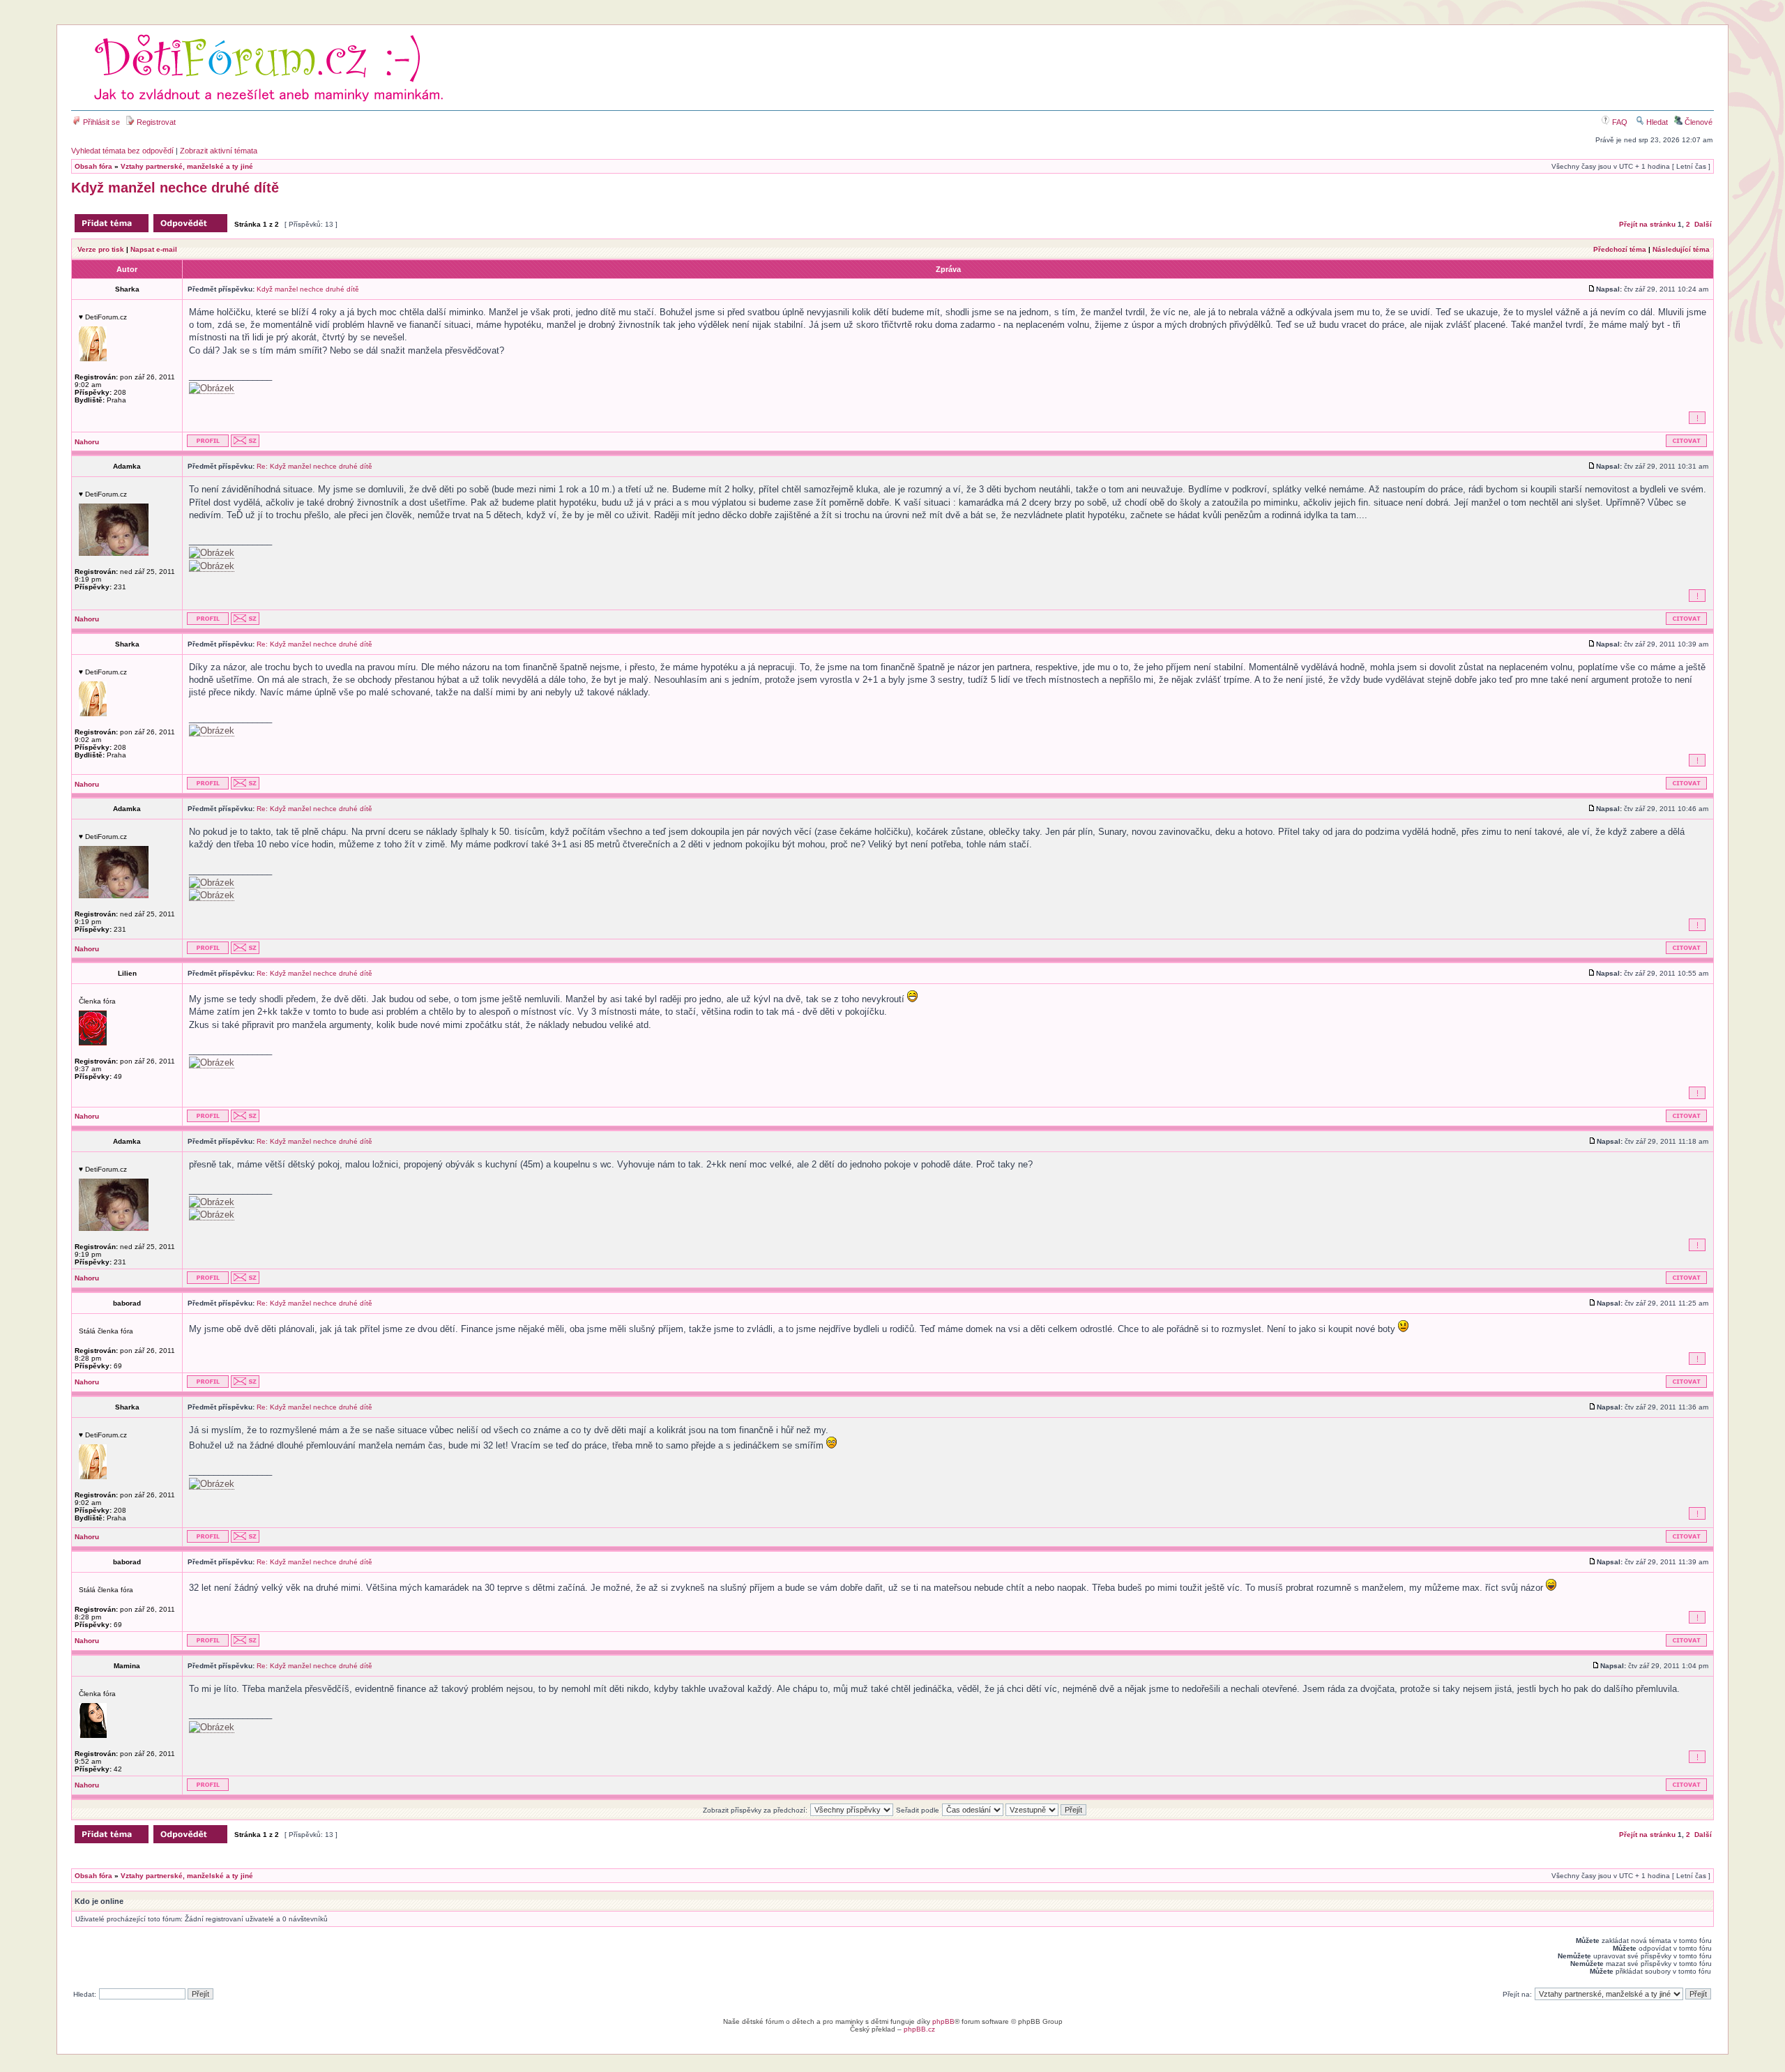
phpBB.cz (919, 2029)
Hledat (1656, 122)
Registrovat (155, 122)
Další (1703, 224)
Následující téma (1681, 249)
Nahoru (87, 442)
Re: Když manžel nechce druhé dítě (314, 466)
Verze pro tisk (101, 249)
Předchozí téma (1620, 249)
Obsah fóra (93, 166)
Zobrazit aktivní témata (219, 151)
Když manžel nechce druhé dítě (175, 188)
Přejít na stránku (1647, 224)
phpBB (943, 2021)
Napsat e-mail (154, 249)
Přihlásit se (100, 122)
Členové (1697, 122)
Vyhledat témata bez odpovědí (122, 151)
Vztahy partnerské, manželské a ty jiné (187, 166)
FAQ (1619, 122)
